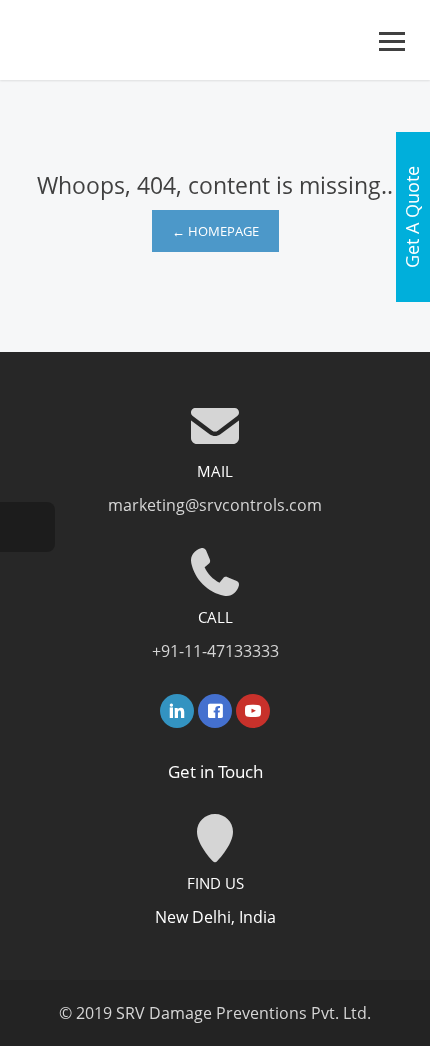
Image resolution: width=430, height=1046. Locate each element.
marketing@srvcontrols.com (215, 505)
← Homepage (215, 231)
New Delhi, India (215, 917)
